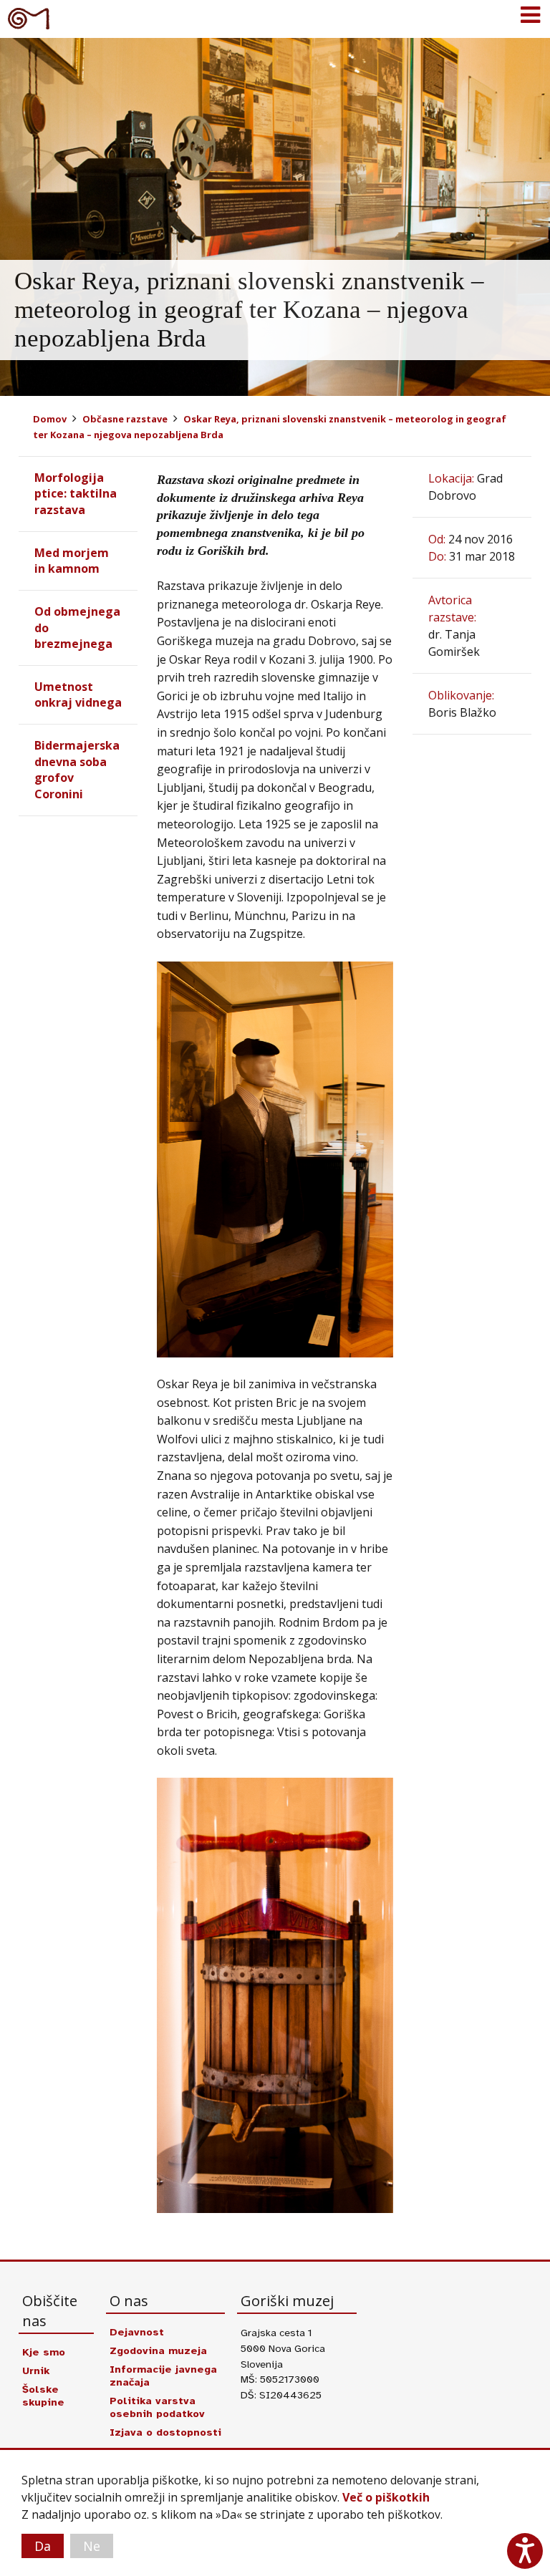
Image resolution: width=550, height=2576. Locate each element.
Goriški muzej (29, 18)
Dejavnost (137, 2332)
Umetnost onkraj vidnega (78, 694)
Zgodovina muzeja (158, 2350)
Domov (50, 419)
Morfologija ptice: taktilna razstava (76, 494)
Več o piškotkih (386, 2497)
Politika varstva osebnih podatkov (157, 2407)
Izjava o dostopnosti (165, 2432)
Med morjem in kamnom (72, 561)
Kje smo (44, 2352)
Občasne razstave (125, 419)
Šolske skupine (43, 2396)
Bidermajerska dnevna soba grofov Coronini (77, 769)
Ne (92, 2546)
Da (43, 2546)
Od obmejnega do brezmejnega (77, 628)
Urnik (36, 2371)
